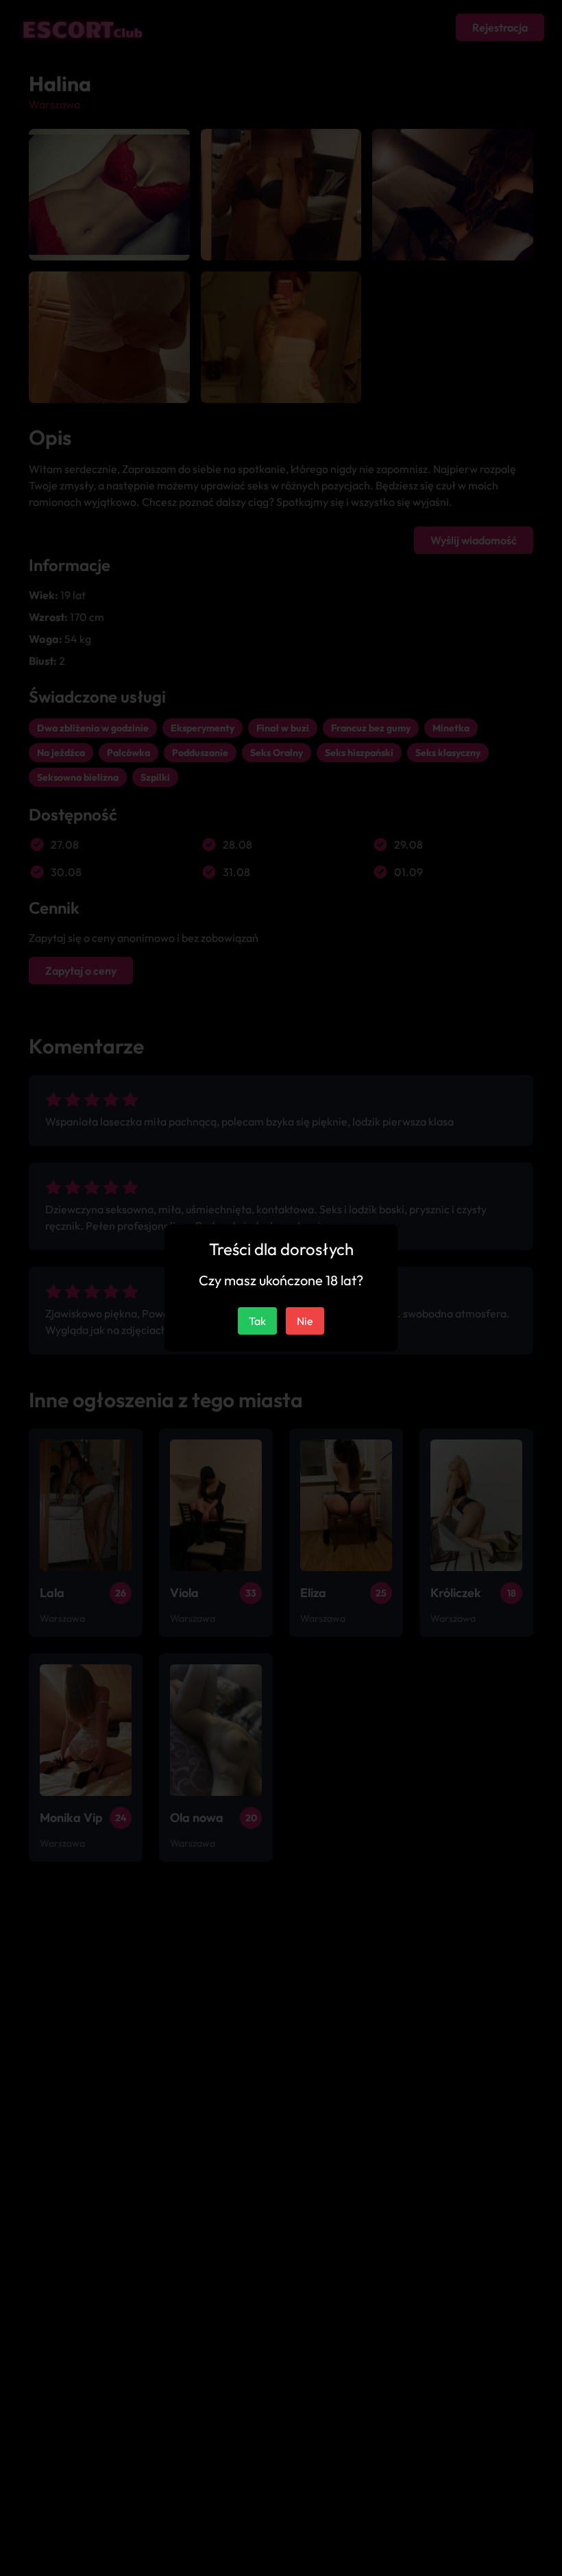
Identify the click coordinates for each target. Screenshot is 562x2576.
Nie (305, 1321)
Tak (257, 1321)
